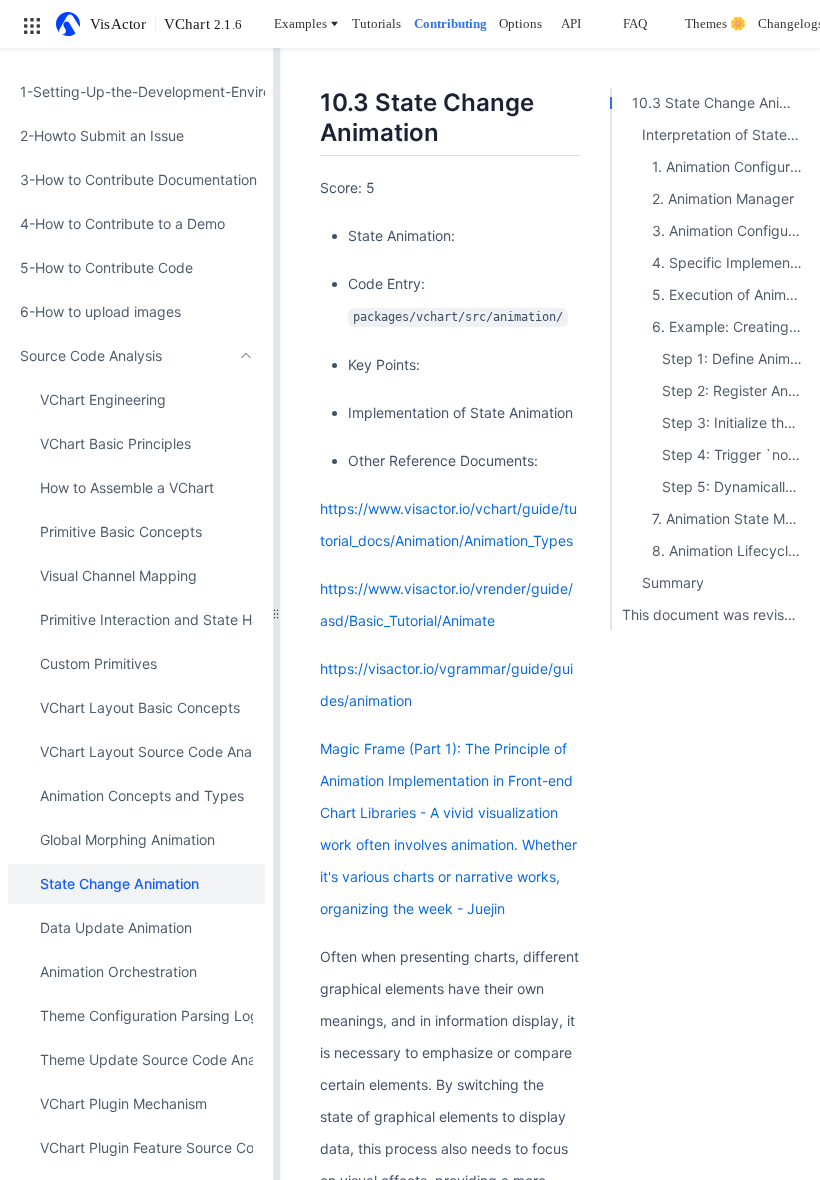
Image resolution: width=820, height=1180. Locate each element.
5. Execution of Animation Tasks (731, 294)
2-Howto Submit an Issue (102, 135)
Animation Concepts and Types (142, 795)
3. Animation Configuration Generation (731, 230)
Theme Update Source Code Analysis (146, 1059)
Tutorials (376, 23)
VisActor (118, 24)
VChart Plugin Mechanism (123, 1103)
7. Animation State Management (731, 518)
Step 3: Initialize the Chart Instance (736, 422)
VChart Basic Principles (115, 443)
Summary (673, 582)
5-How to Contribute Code (106, 267)
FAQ (635, 23)
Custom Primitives (98, 663)
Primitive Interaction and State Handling (146, 619)
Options (520, 23)
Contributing (450, 23)
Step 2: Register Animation (736, 390)
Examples (300, 23)
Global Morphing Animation (127, 839)
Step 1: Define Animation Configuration (736, 358)
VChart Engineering (103, 399)
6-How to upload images (100, 311)
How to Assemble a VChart (127, 487)
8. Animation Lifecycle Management (731, 550)
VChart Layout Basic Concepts (140, 707)
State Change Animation (119, 883)
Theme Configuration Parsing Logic (146, 1015)
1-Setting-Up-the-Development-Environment (136, 91)
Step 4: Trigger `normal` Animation (736, 454)
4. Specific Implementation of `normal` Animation (731, 262)
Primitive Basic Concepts (121, 531)
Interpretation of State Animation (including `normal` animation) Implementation (726, 134)
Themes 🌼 (715, 23)
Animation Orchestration (118, 971)
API (571, 23)
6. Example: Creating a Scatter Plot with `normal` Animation (731, 326)
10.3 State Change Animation (721, 102)
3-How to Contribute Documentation (136, 179)
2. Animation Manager (723, 198)
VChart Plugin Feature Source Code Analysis (146, 1147)
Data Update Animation (116, 927)
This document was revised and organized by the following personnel (716, 614)
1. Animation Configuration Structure (731, 166)
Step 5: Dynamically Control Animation (736, 486)
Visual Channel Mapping (118, 575)
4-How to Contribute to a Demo (122, 223)
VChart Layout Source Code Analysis (146, 751)
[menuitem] (136, 92)
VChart (203, 24)
